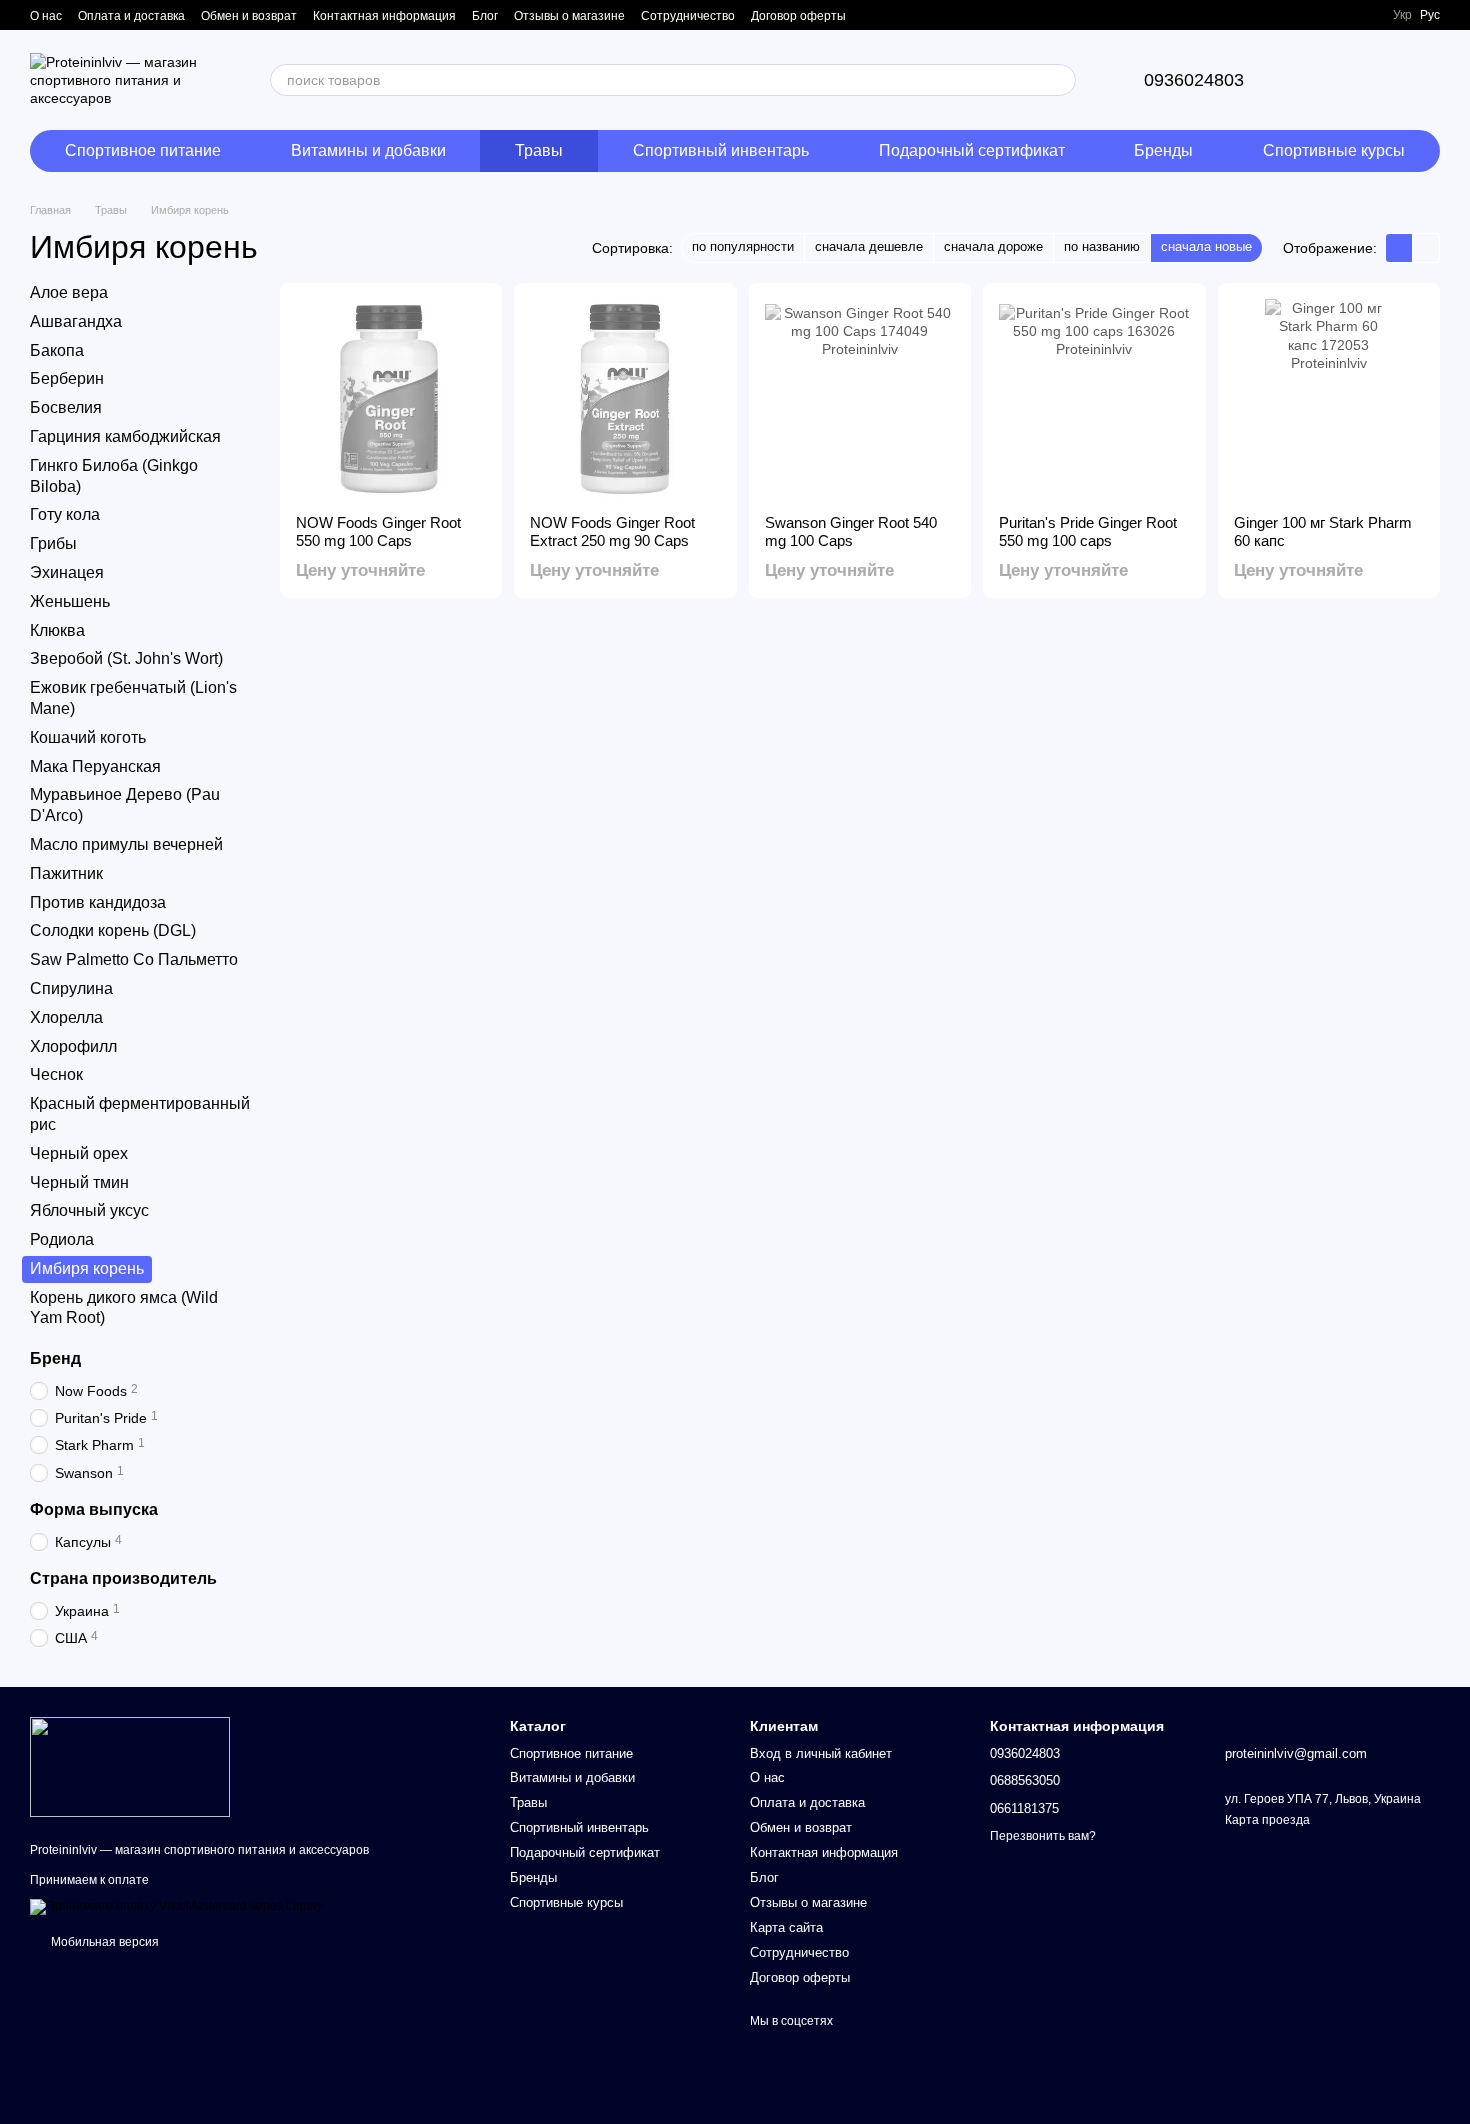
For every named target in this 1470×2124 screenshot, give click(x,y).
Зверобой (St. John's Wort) (126, 659)
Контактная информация (384, 16)
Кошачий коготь (88, 737)
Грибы (53, 543)
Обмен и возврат (249, 16)
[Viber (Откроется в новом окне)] (1365, 15)
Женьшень (70, 601)
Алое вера (69, 292)
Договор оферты (798, 16)
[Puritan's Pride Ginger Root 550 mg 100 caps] (1094, 399)
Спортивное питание (143, 150)
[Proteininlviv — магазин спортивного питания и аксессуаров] (130, 1766)
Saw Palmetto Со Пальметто (134, 959)
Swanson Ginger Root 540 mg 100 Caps (851, 531)
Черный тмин (79, 1182)
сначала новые (1206, 246)
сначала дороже (993, 246)
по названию (1102, 246)
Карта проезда (1267, 1820)
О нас (46, 16)
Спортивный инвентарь (721, 150)
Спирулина (71, 988)
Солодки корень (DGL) (113, 931)
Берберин (67, 379)
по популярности (743, 246)
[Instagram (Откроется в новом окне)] (1341, 15)
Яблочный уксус (89, 1210)
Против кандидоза (98, 902)
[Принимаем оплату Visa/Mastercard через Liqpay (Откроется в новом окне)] (176, 1906)
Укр (1402, 15)
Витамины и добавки (368, 150)
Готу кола (65, 515)
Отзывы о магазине (569, 16)
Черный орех (79, 1153)
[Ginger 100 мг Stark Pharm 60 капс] (1329, 399)
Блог (485, 16)
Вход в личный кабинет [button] (821, 1753)
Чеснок (56, 1074)
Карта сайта (786, 1927)
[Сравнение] (1320, 80)
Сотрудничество (688, 16)
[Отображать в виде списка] (1426, 247)
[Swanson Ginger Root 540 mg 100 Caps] (860, 399)
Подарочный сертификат (972, 150)
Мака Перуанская (95, 766)
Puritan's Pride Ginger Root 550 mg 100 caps (1088, 531)
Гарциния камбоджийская (125, 436)
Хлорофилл (73, 1046)
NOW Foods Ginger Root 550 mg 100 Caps (378, 531)
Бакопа (57, 350)
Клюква (57, 630)
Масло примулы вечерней (126, 844)
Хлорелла (66, 1017)
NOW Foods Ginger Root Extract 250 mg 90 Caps (612, 531)
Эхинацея (67, 572)
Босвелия (66, 407)
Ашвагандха (76, 321)
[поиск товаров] (1060, 80)
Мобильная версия (103, 1942)
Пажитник (66, 873)
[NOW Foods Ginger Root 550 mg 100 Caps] (391, 399)
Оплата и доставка (131, 16)
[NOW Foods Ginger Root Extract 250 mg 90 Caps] (625, 399)
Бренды (1163, 150)
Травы (539, 150)
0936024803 (1194, 80)
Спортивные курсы (1334, 150)
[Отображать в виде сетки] (1399, 247)
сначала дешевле (869, 246)
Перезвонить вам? (1043, 1836)
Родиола (62, 1239)
